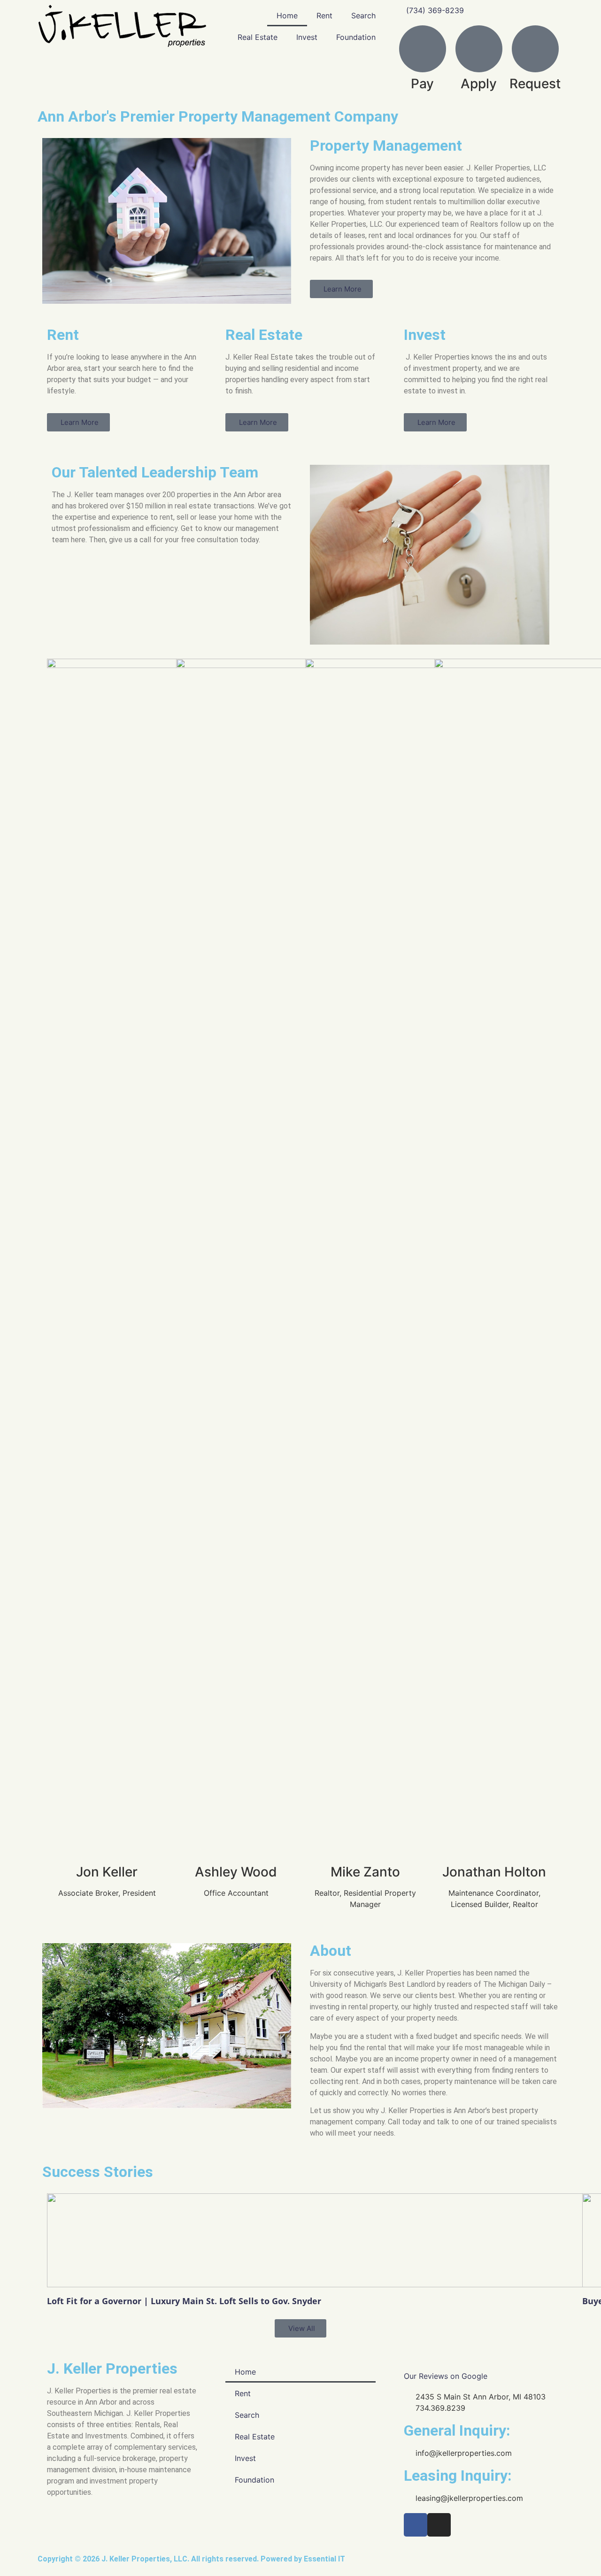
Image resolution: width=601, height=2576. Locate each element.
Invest (307, 37)
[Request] (535, 49)
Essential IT (324, 2559)
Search (363, 15)
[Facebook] (416, 2525)
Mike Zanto (365, 1872)
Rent (324, 15)
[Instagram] (439, 2525)
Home (287, 15)
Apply (479, 84)
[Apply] (479, 49)
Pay (422, 84)
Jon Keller (107, 1872)
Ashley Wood (236, 1872)
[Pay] (423, 49)
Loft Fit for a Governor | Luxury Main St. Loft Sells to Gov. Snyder (184, 2301)
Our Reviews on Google (446, 2376)
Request (535, 84)
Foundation (356, 37)
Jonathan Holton (494, 1872)
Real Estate (258, 37)
